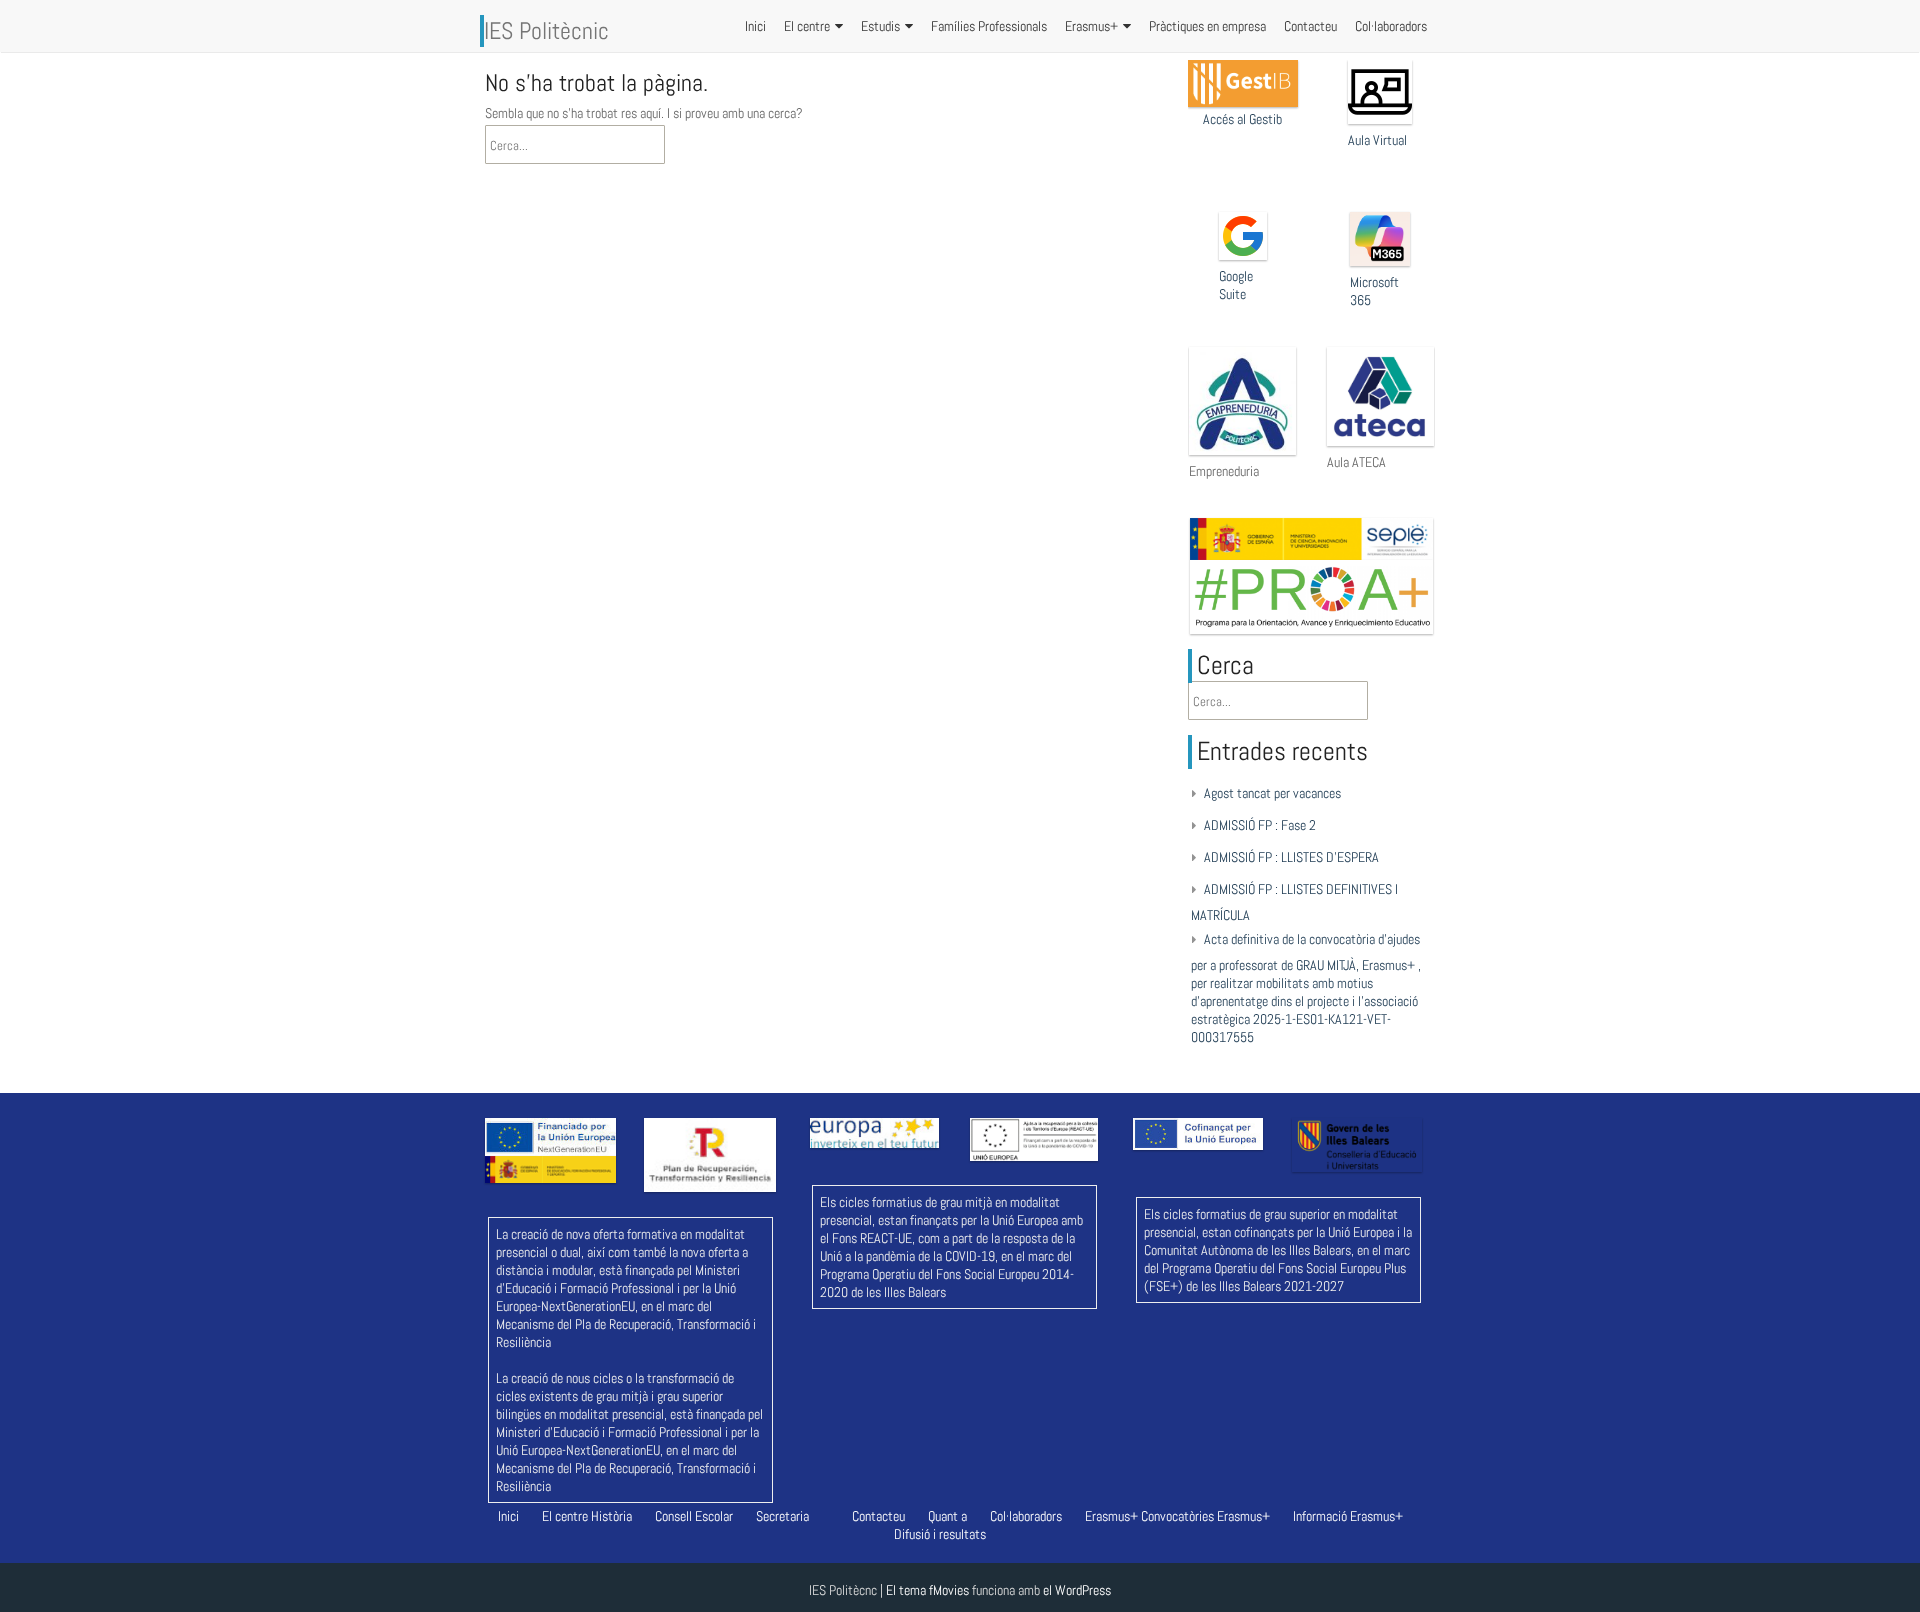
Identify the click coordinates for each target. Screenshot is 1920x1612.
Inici (755, 26)
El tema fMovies (927, 1590)
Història (611, 1516)
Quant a (947, 1516)
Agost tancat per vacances (1272, 793)
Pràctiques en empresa (1207, 26)
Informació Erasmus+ (1348, 1516)
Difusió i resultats (940, 1534)
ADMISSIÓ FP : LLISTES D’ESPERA (1291, 857)
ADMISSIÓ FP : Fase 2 (1260, 825)
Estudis (880, 26)
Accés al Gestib (1242, 119)
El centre (807, 26)
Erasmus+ (1091, 26)
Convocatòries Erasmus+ (1205, 1516)
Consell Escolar (694, 1516)
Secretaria (782, 1516)
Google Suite (1236, 285)
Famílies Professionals (989, 26)
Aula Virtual (1377, 140)
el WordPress (1077, 1590)
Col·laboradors (1391, 26)
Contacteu (1310, 26)
